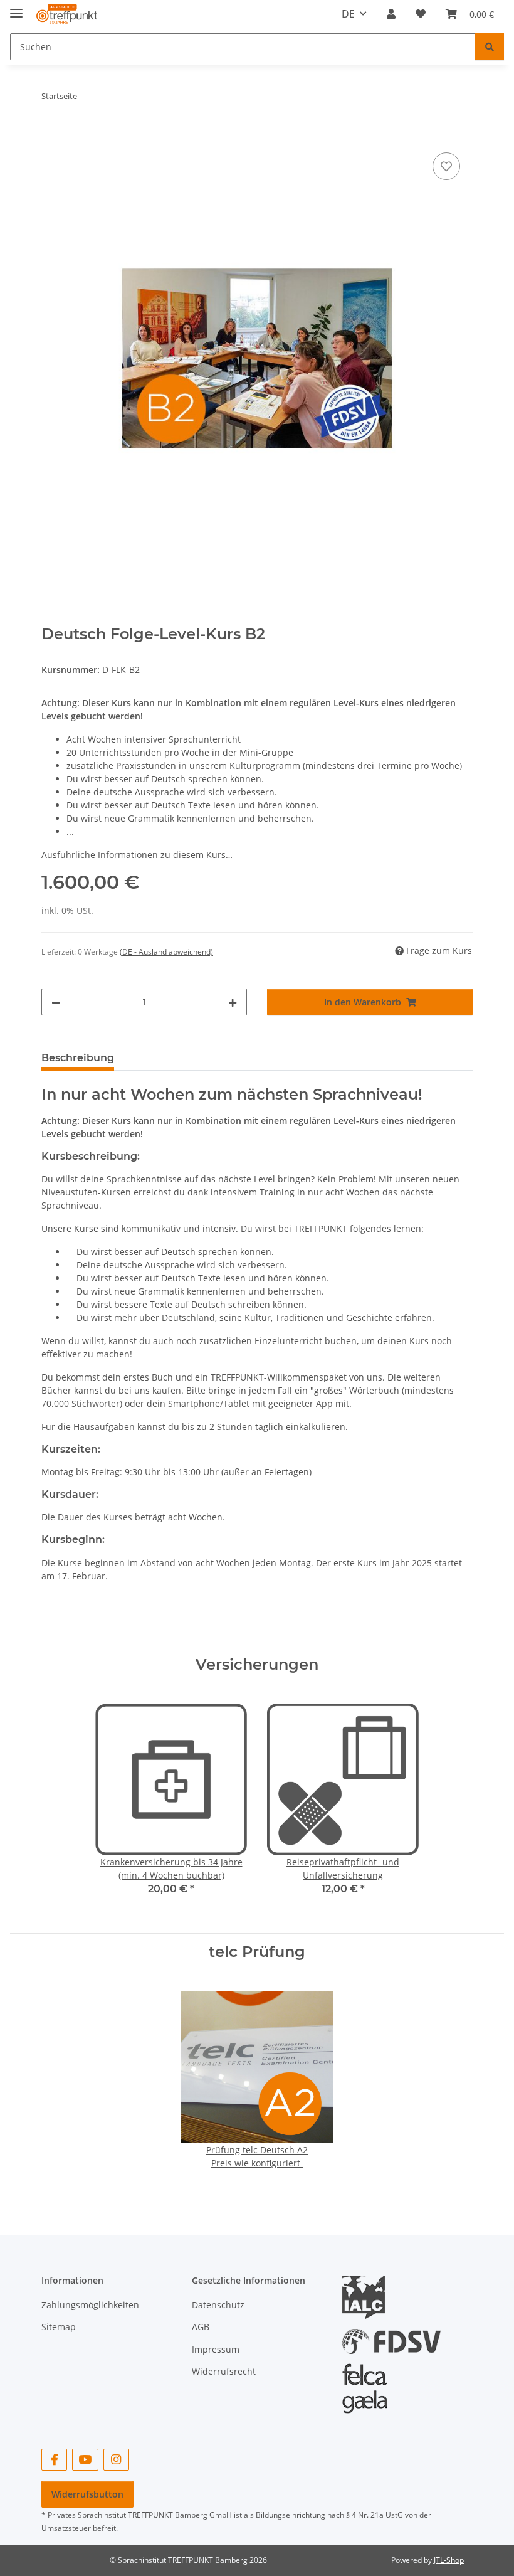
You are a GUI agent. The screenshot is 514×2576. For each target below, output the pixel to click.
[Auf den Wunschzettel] (446, 166)
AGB (201, 2327)
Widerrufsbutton (87, 2494)
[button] (391, 14)
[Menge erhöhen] (233, 1002)
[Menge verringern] (56, 1002)
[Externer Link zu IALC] (368, 2297)
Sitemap (59, 2327)
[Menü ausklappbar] (16, 8)
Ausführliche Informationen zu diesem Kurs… (137, 855)
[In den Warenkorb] (51, 135)
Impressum (216, 2349)
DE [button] (348, 14)
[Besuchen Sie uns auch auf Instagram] (116, 2460)
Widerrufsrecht (224, 2371)
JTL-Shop (449, 2560)
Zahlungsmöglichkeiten (90, 2305)
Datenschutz (218, 2305)
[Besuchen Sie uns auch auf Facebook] (54, 2460)
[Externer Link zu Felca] (365, 2383)
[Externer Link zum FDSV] (391, 2335)
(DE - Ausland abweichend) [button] (166, 952)
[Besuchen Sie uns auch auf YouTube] (85, 2460)
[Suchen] (490, 47)
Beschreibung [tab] (78, 1058)
